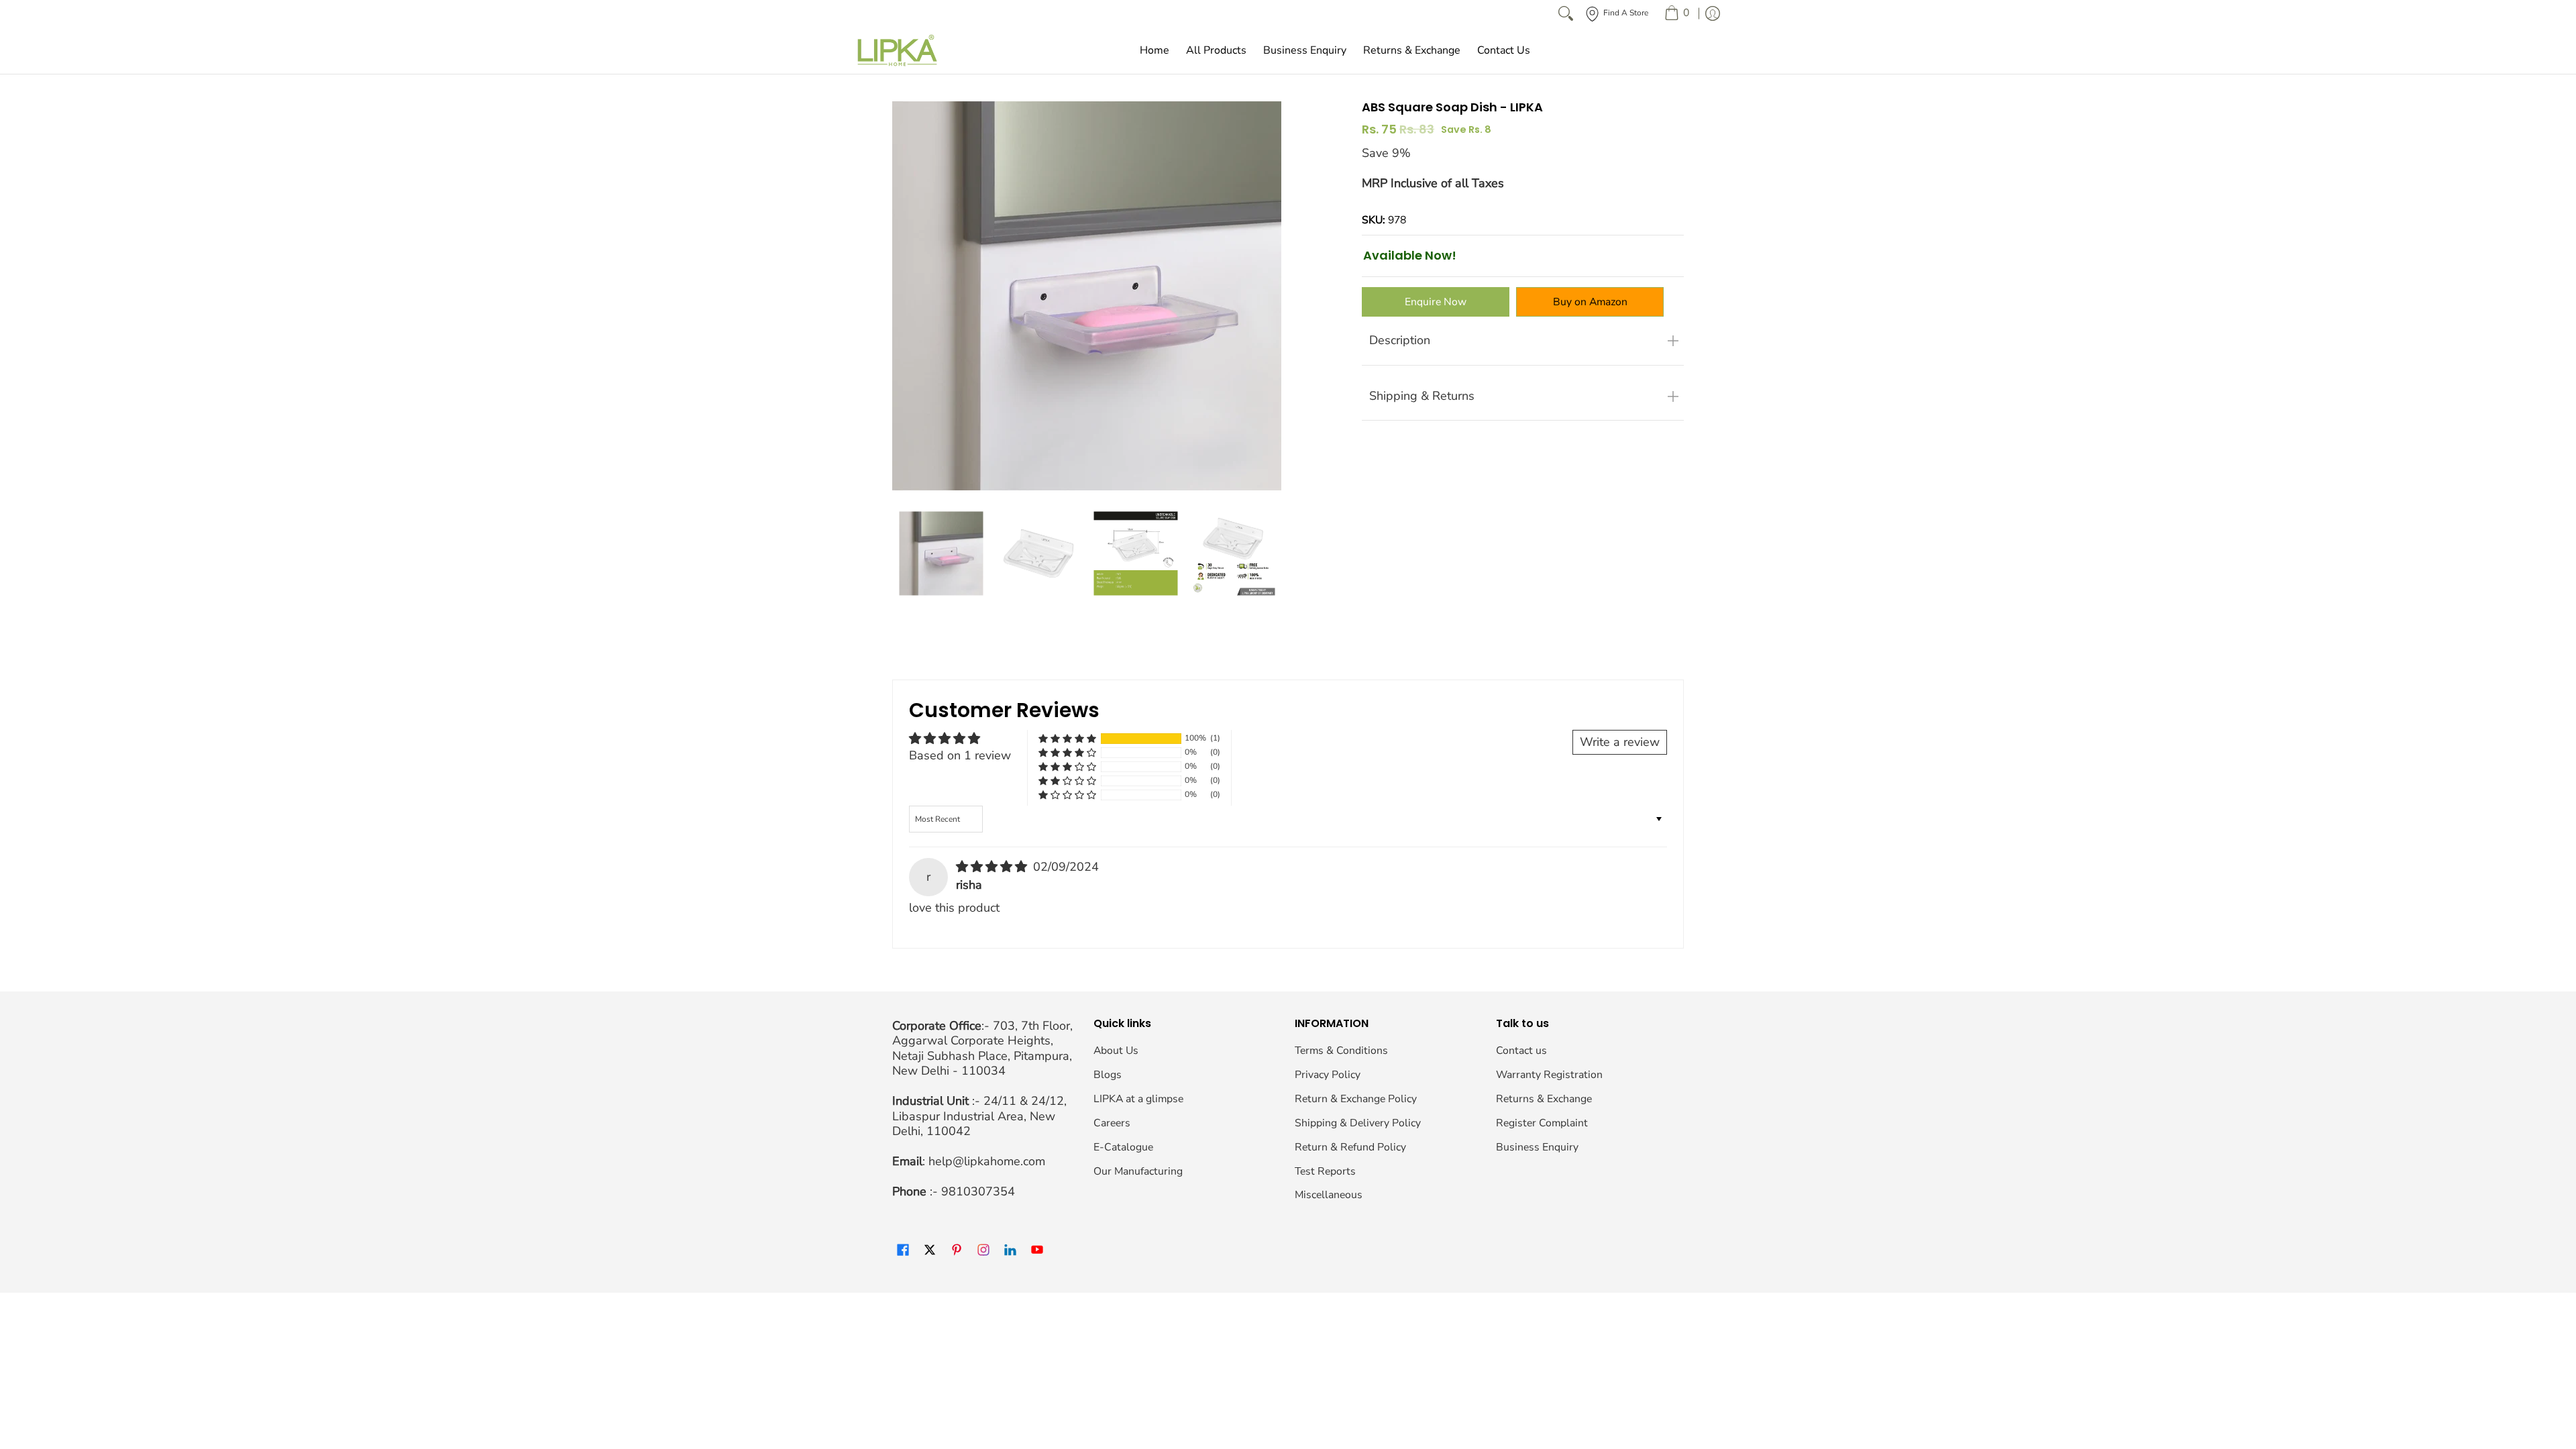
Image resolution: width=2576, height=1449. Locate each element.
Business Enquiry (1537, 1147)
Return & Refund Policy (1350, 1147)
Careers (1112, 1123)
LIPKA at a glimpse (1138, 1099)
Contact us (1521, 1051)
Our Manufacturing (1138, 1171)
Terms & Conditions (1341, 1051)
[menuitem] (1677, 13)
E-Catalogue (1123, 1147)
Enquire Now (1436, 302)
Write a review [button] (1620, 742)
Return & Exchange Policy (1356, 1099)
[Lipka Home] (898, 50)
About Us (1116, 1051)
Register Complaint (1542, 1123)
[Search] (1566, 13)
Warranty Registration (1549, 1075)
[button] (1067, 738)
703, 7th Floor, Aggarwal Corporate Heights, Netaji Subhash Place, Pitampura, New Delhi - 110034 (982, 1049)
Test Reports (1325, 1171)
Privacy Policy (1328, 1075)
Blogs (1108, 1075)
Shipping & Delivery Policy (1358, 1123)
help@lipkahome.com (987, 1161)
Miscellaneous (1329, 1195)
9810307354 (978, 1191)
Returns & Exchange (1544, 1099)
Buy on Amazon (1590, 302)
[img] (993, 867)
